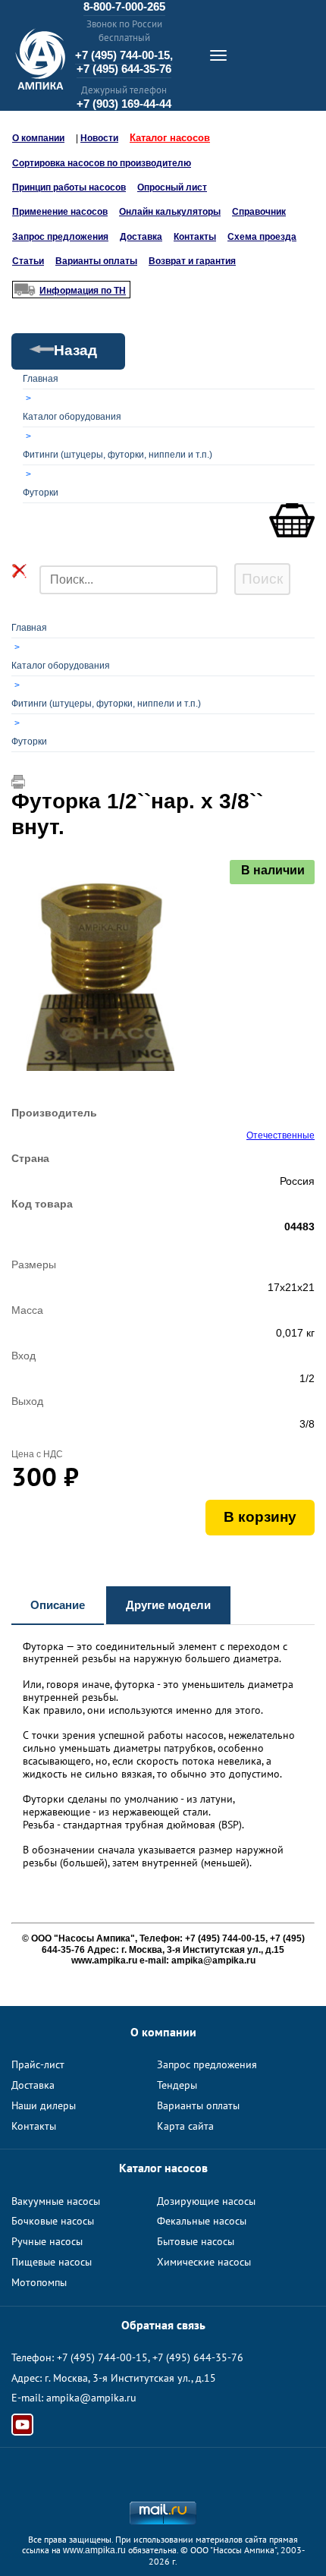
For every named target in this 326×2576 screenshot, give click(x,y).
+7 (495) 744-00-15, (124, 55)
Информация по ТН (83, 291)
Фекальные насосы (202, 2221)
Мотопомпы (39, 2282)
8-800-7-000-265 (124, 6)
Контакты (195, 237)
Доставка (141, 237)
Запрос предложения (60, 237)
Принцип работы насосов (69, 187)
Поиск (262, 579)
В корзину (260, 1517)
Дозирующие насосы (206, 2201)
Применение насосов (60, 212)
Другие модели (168, 1605)
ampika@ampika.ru (91, 2398)
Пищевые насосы (52, 2262)
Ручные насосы (47, 2241)
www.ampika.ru (94, 2550)
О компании (38, 138)
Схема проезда (262, 237)
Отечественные (281, 1135)
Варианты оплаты (96, 261)
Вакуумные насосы (56, 2201)
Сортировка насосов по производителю (102, 163)
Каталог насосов (170, 138)
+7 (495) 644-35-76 (124, 69)
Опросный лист (172, 187)
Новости (99, 138)
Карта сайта (185, 2126)
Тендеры (177, 2085)
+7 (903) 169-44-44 (124, 104)
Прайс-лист (38, 2064)
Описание (58, 1605)
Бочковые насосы (53, 2221)
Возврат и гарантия (192, 261)
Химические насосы (204, 2262)
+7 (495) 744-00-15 (102, 2357)
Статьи (28, 261)
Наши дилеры (44, 2105)
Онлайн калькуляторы (170, 212)
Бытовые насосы (196, 2241)
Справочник (259, 212)
